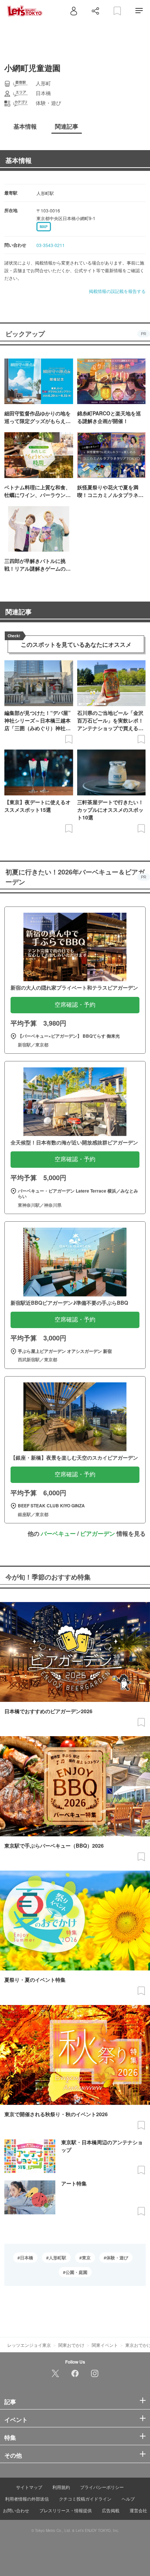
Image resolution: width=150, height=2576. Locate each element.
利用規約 (61, 2487)
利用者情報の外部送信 (27, 2499)
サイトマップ (29, 2487)
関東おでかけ (71, 2345)
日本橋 (27, 2258)
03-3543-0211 (51, 245)
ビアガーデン (98, 1533)
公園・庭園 (76, 2272)
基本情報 (19, 160)
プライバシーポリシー (102, 2487)
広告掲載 (111, 2510)
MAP (44, 227)
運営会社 (138, 2510)
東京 (86, 2258)
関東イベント (105, 2345)
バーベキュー (58, 1533)
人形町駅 (58, 2258)
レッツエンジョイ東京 (29, 2345)
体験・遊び (117, 2258)
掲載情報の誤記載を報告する (117, 291)
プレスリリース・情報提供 (66, 2510)
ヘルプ (128, 2499)
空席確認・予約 (75, 1005)
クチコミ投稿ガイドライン (85, 2499)
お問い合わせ (16, 2510)
